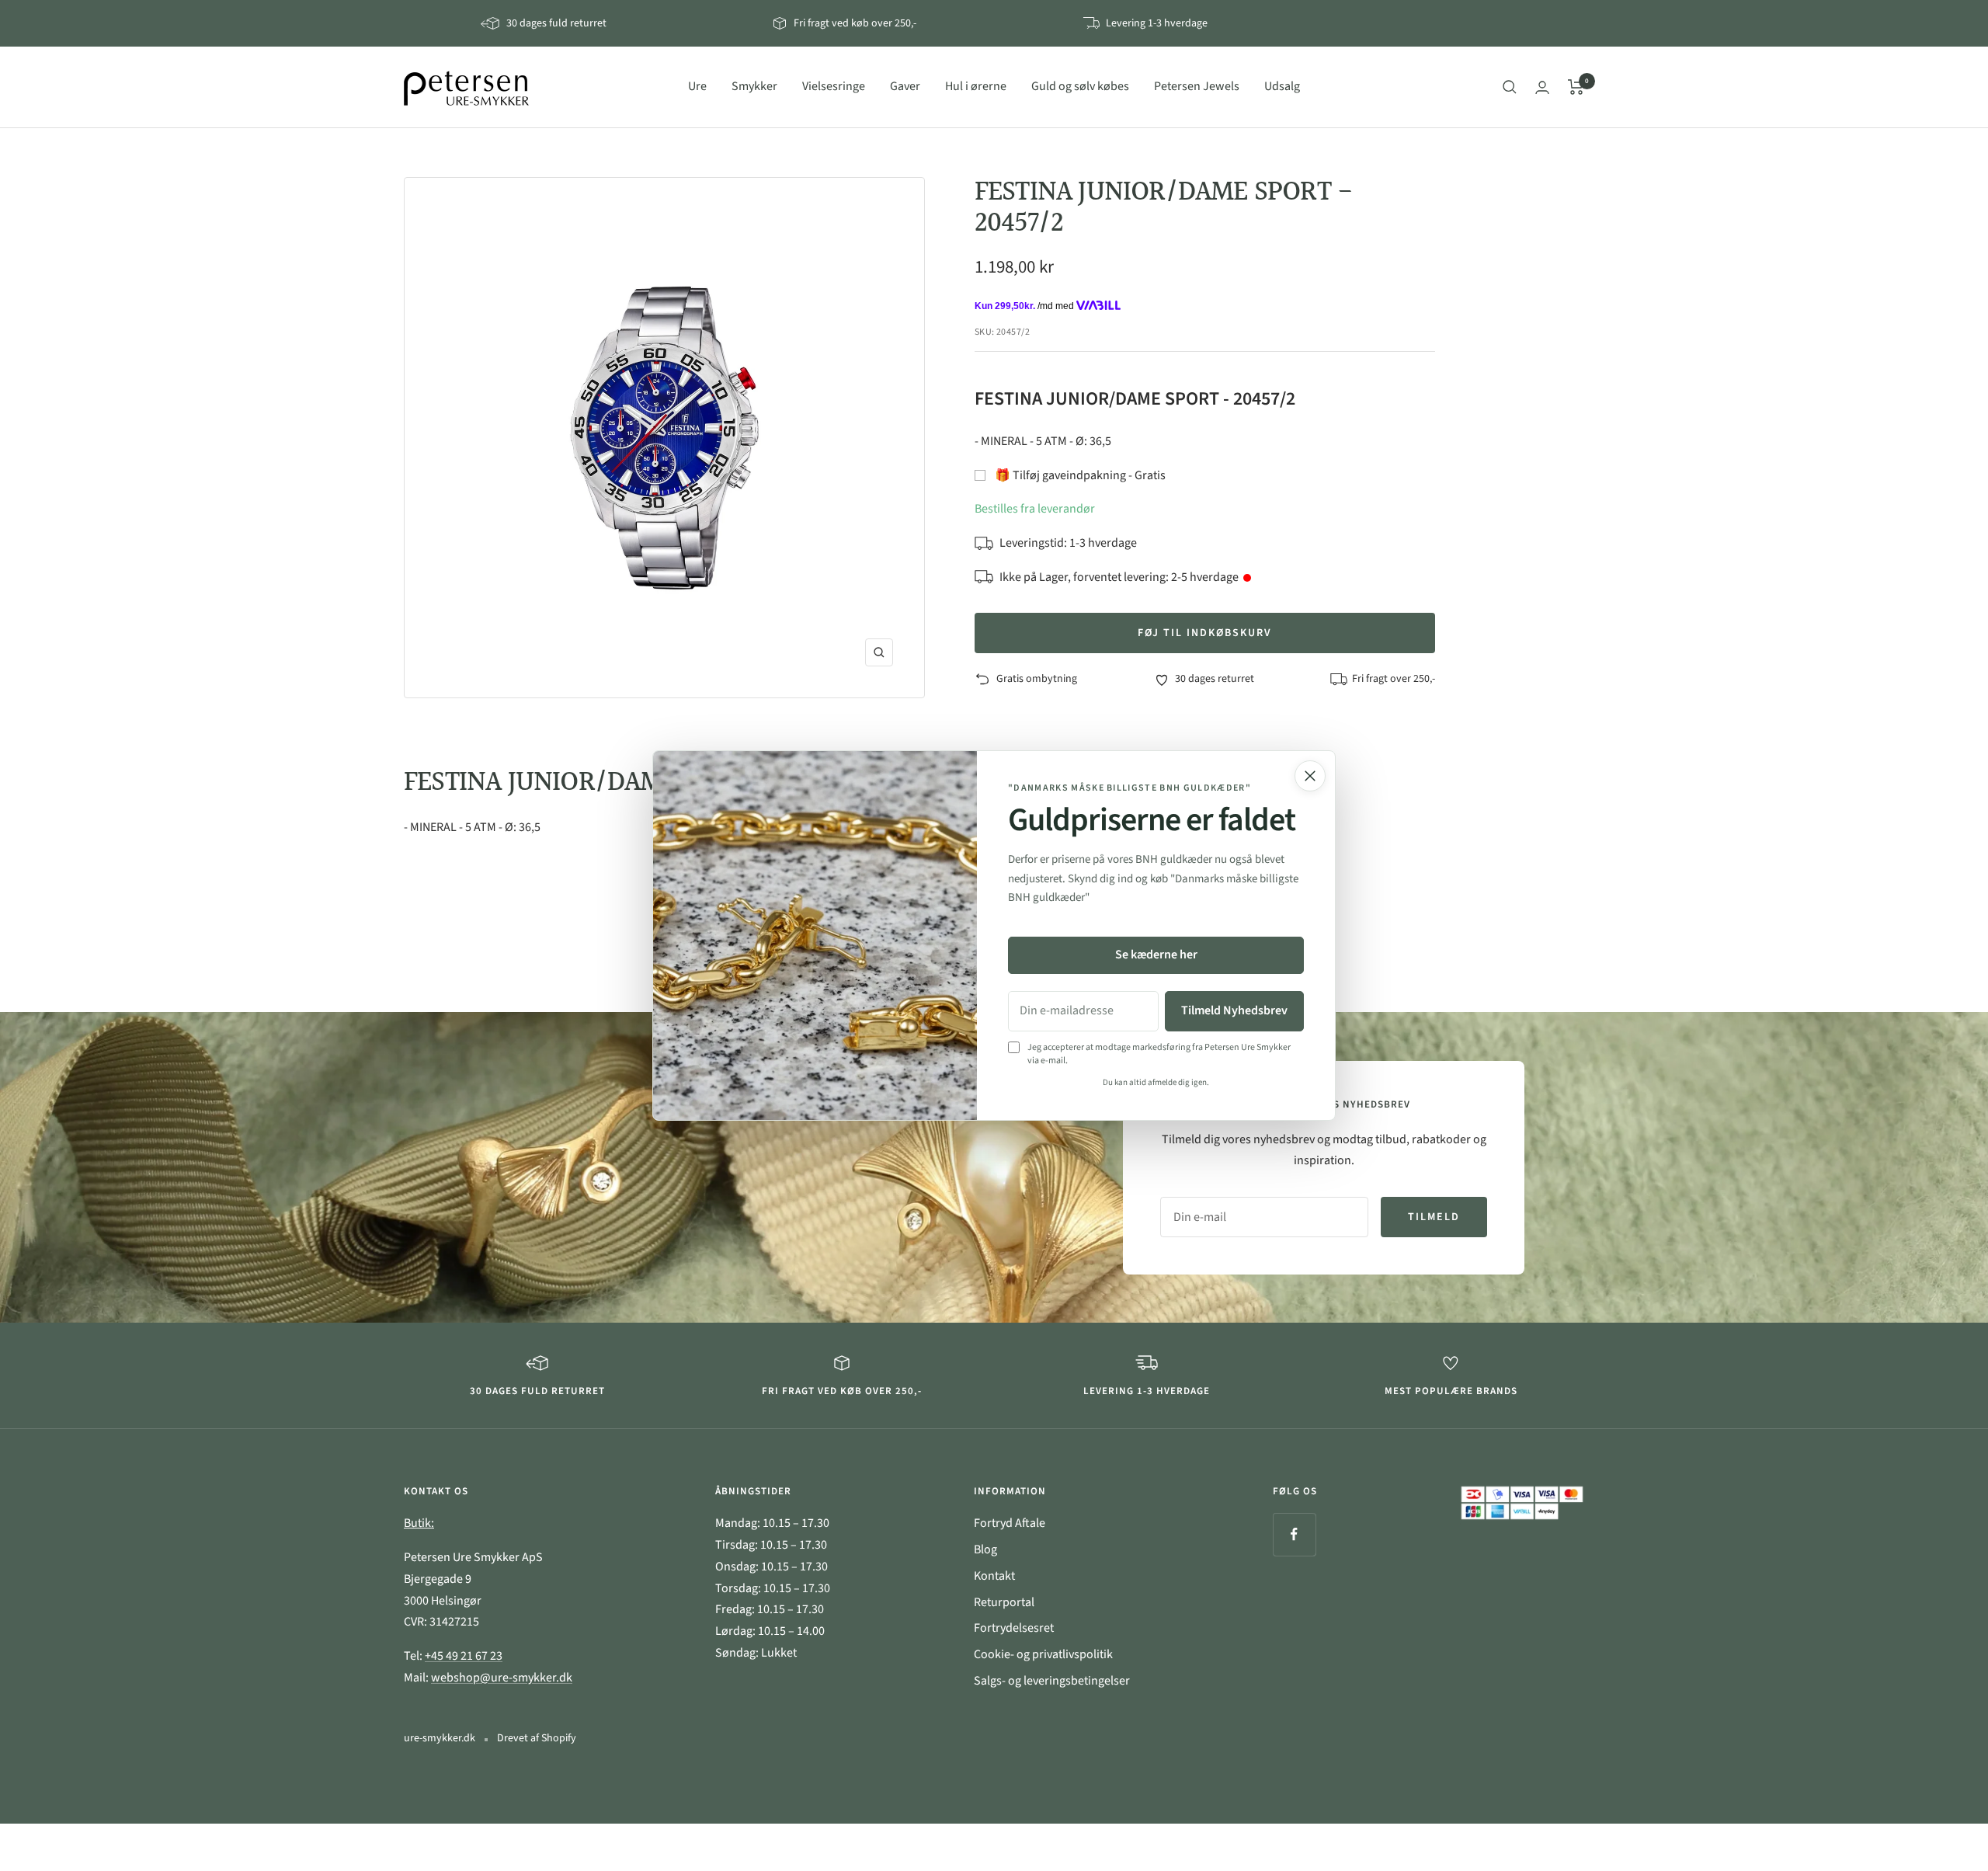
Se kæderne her (1156, 955)
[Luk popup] (1310, 776)
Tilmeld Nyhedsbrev (1234, 1010)
